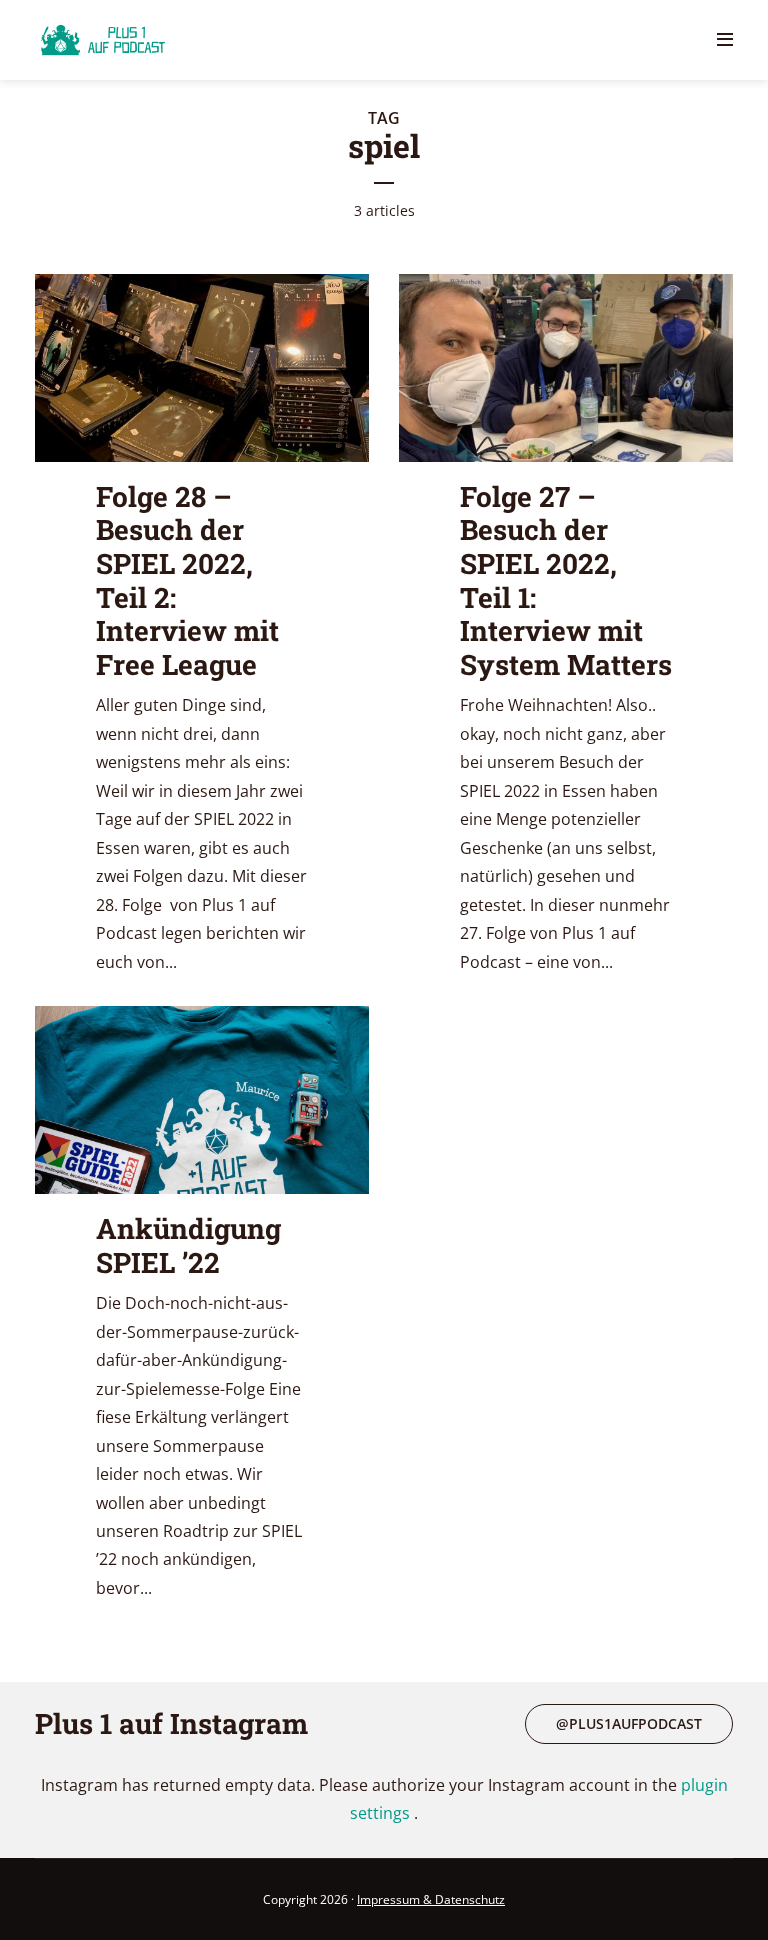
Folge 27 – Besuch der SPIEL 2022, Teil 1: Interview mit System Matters (566, 580)
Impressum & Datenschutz (431, 1899)
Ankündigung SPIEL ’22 (188, 1245)
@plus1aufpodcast (629, 1723)
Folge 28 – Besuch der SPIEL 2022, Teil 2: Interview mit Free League (187, 580)
